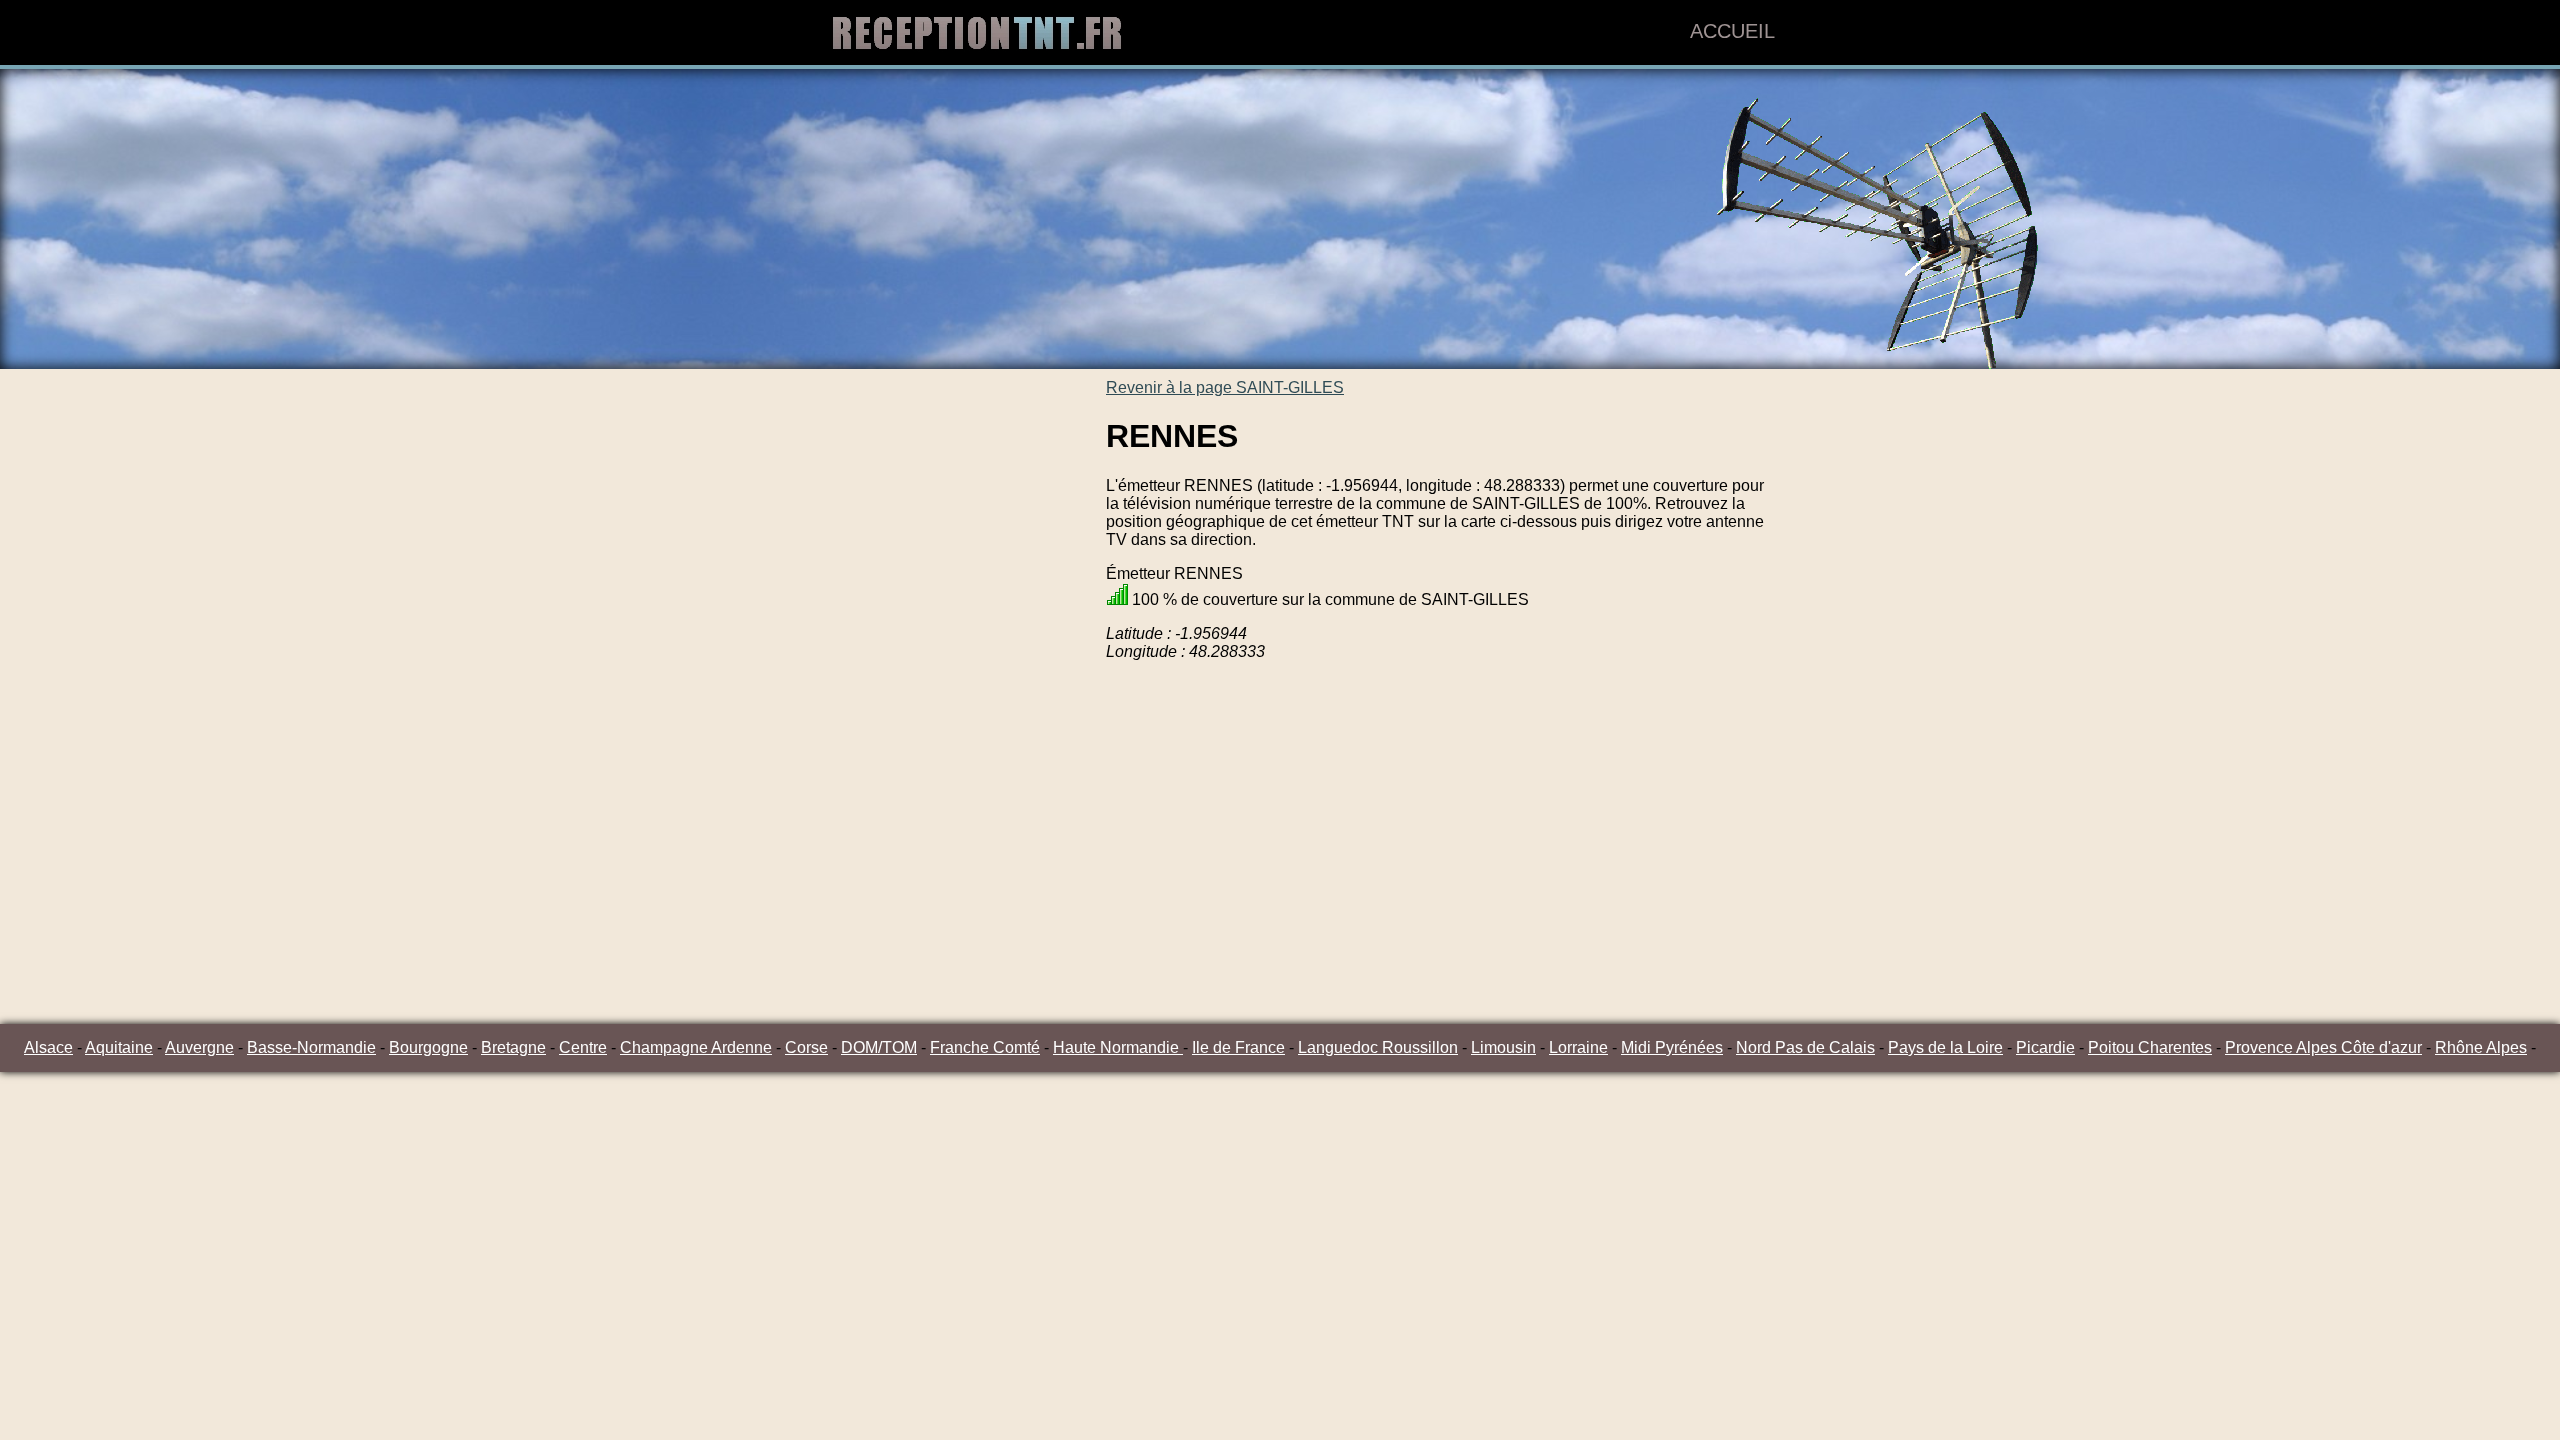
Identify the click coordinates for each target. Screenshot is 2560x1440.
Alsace (48, 1047)
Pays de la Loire (1945, 1047)
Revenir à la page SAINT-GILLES (1225, 387)
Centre (583, 1047)
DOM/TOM (879, 1047)
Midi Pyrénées (1672, 1047)
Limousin (1503, 1047)
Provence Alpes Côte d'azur (2323, 1047)
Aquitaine (119, 1047)
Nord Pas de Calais (1805, 1047)
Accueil (1732, 31)
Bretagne (513, 1047)
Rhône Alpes (2481, 1047)
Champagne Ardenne (696, 1047)
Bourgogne (428, 1047)
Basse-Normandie (311, 1047)
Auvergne (199, 1047)
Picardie (2045, 1047)
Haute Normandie (1118, 1047)
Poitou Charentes (2150, 1047)
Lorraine (1578, 1047)
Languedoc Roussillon (1378, 1047)
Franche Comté (985, 1047)
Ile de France (1238, 1047)
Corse (806, 1047)
